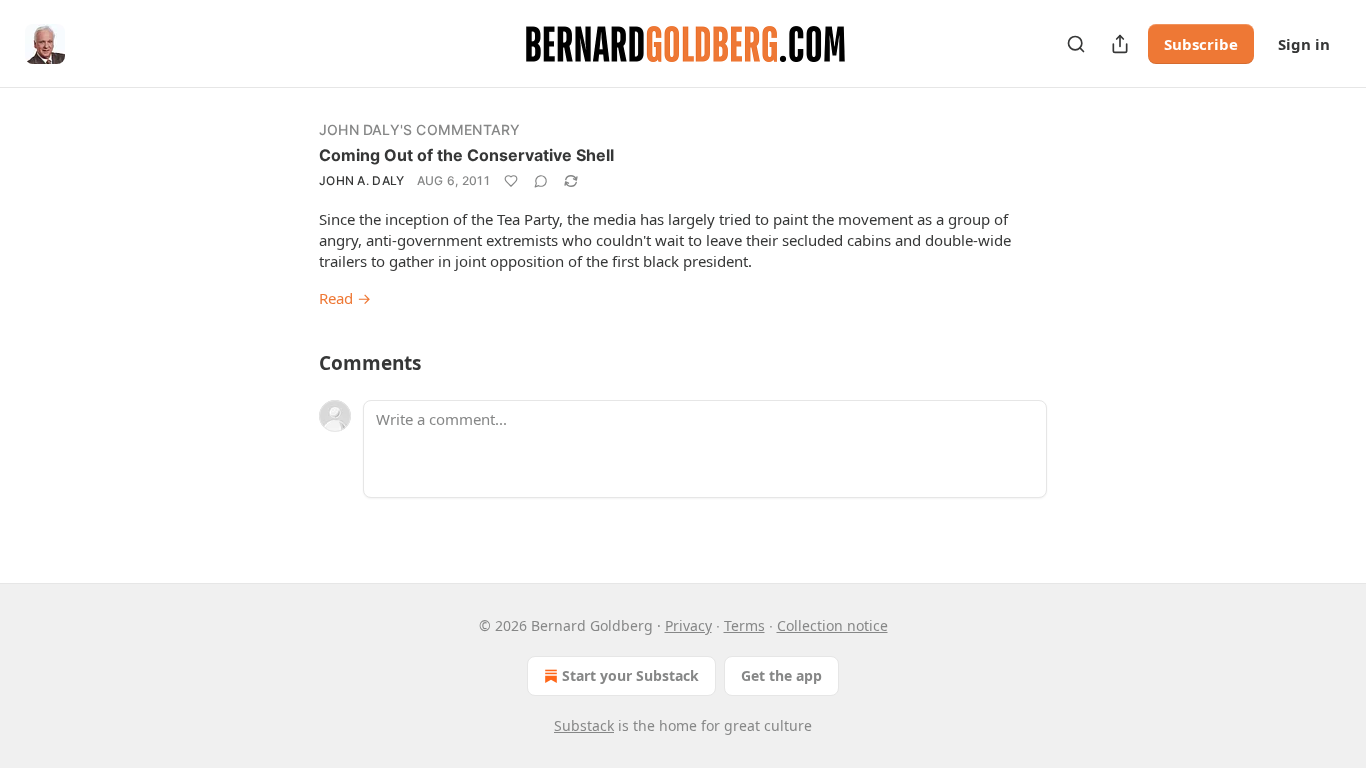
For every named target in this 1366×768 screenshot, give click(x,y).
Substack (584, 725)
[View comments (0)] (541, 181)
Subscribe (1201, 44)
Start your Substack (630, 675)
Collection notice (832, 625)
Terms (744, 625)
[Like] (511, 181)
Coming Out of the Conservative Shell (466, 155)
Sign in (1304, 44)
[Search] (1076, 44)
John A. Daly (362, 180)
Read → (345, 298)
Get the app (781, 675)
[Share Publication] (1120, 44)
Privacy (688, 625)
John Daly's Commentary (419, 129)
